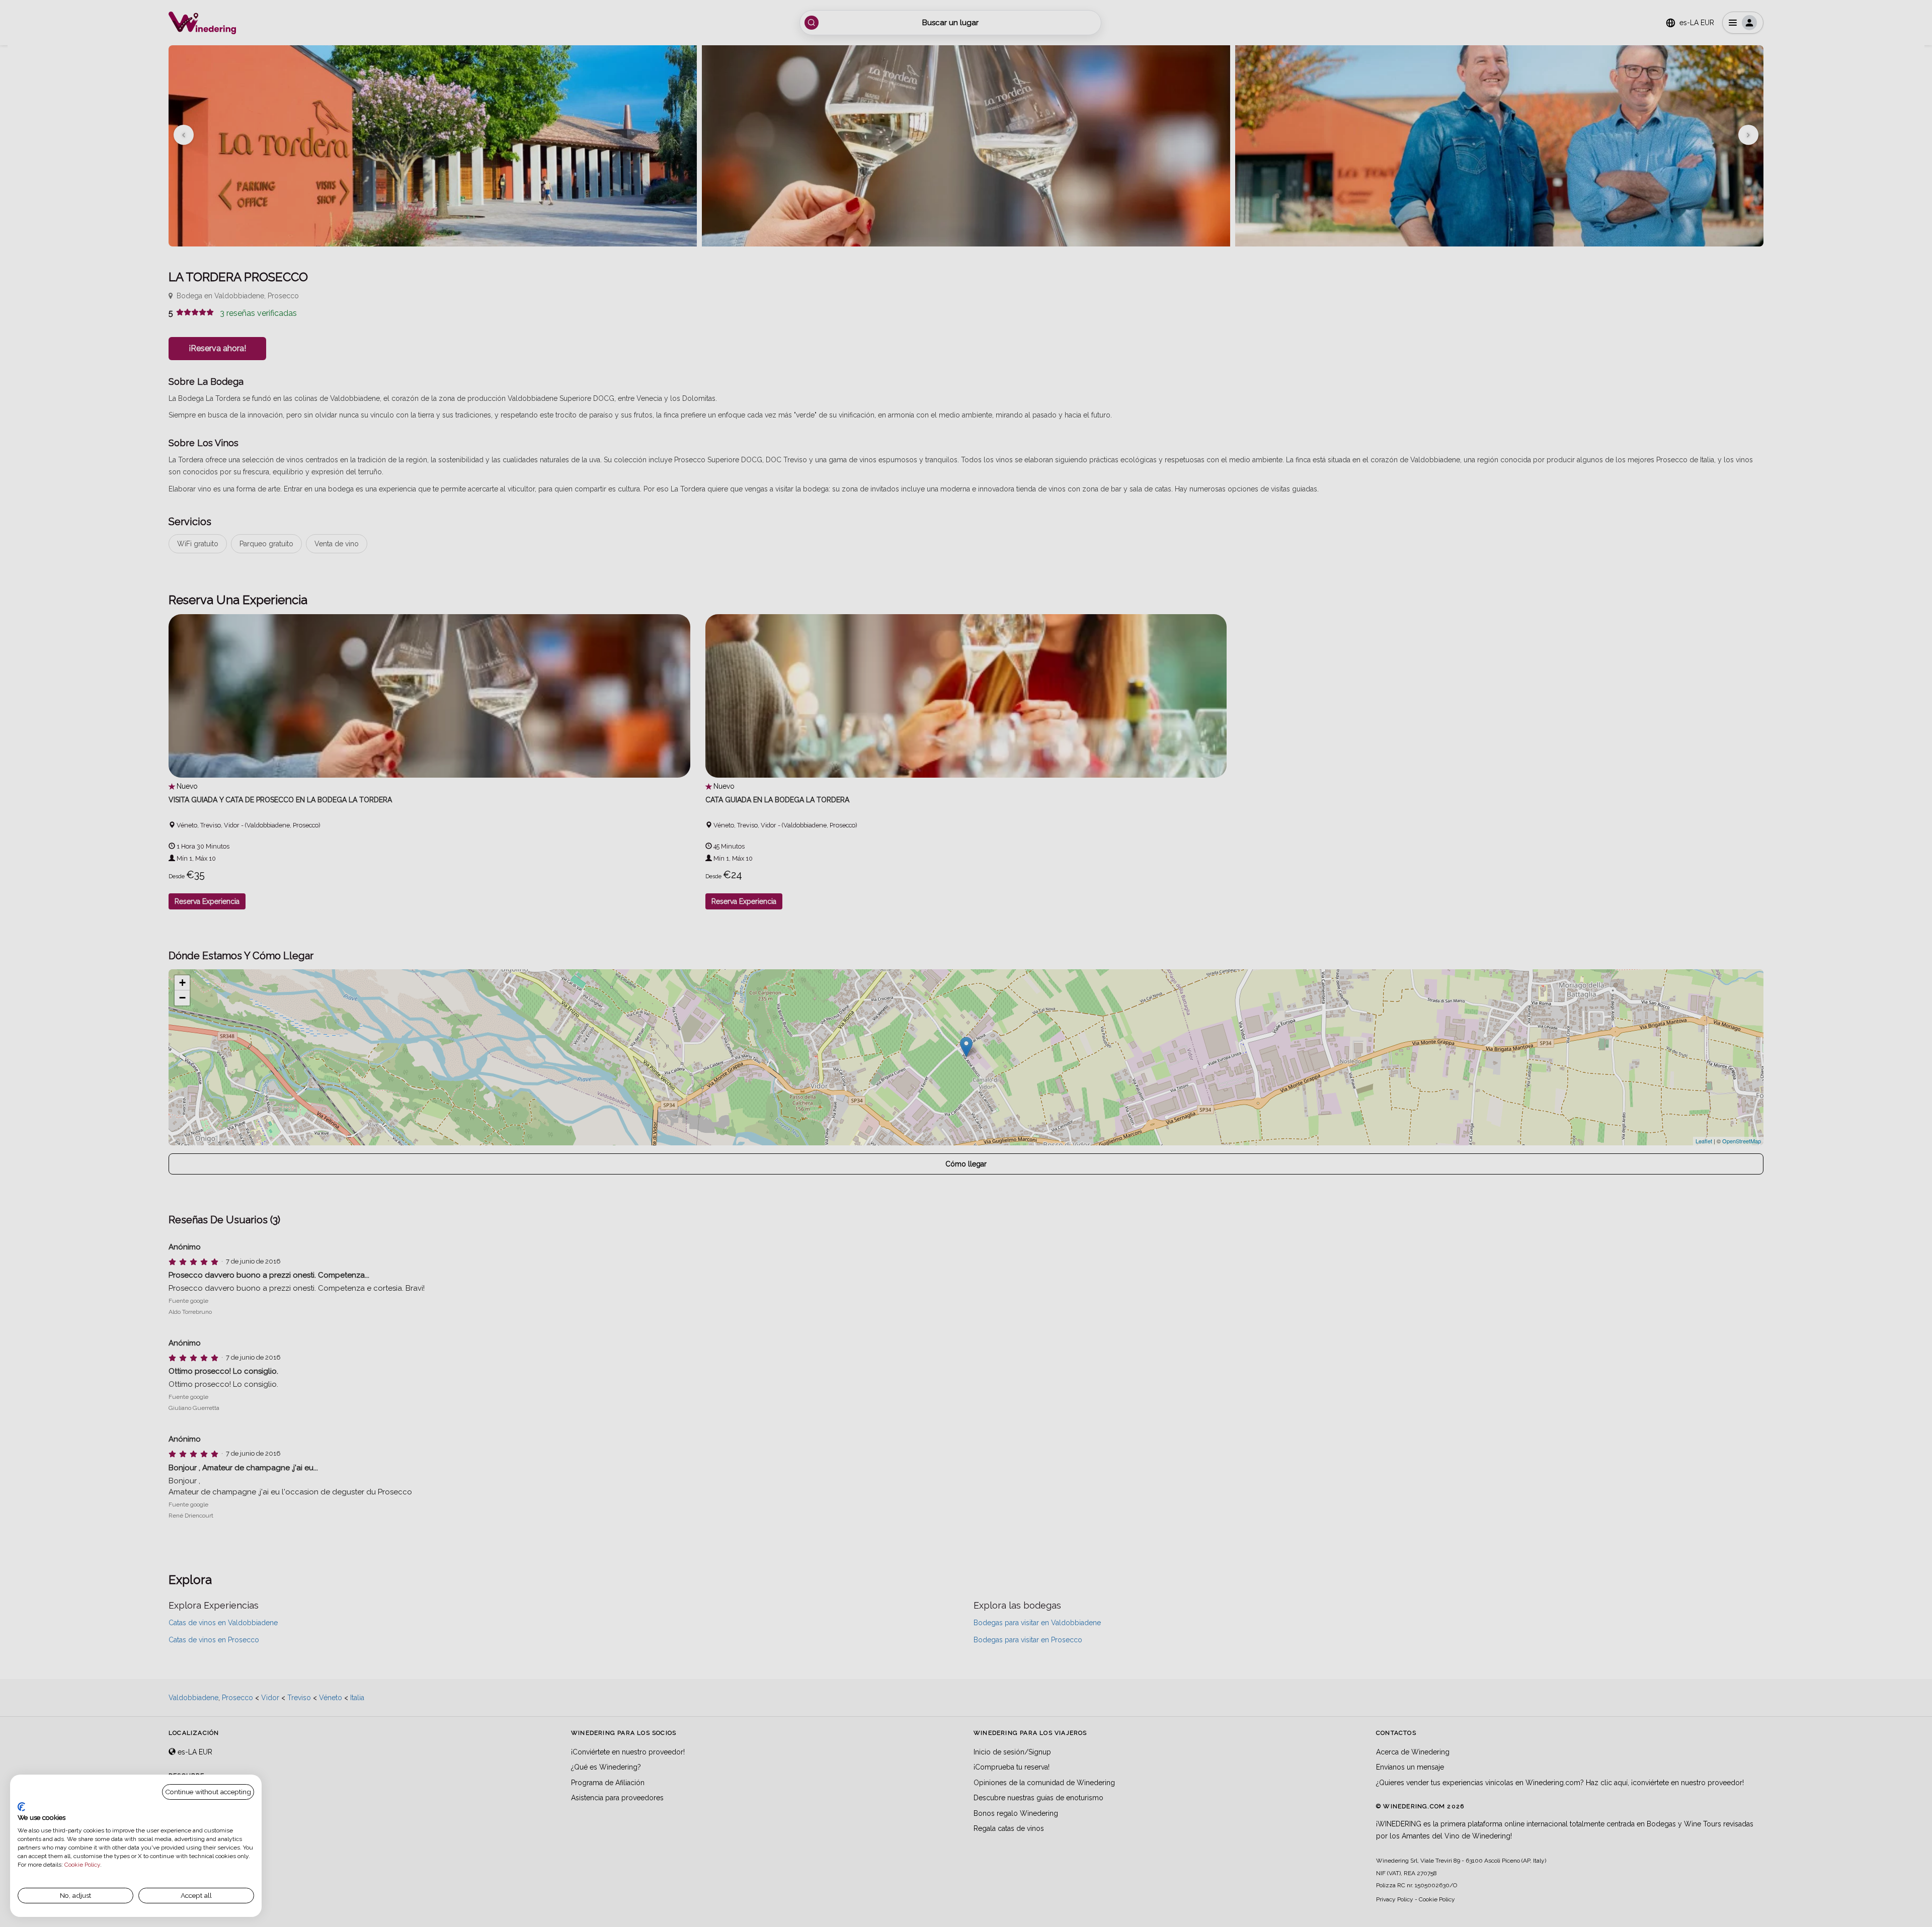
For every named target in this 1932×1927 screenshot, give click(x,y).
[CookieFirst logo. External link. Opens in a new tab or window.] (21, 1807)
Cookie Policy (82, 1865)
